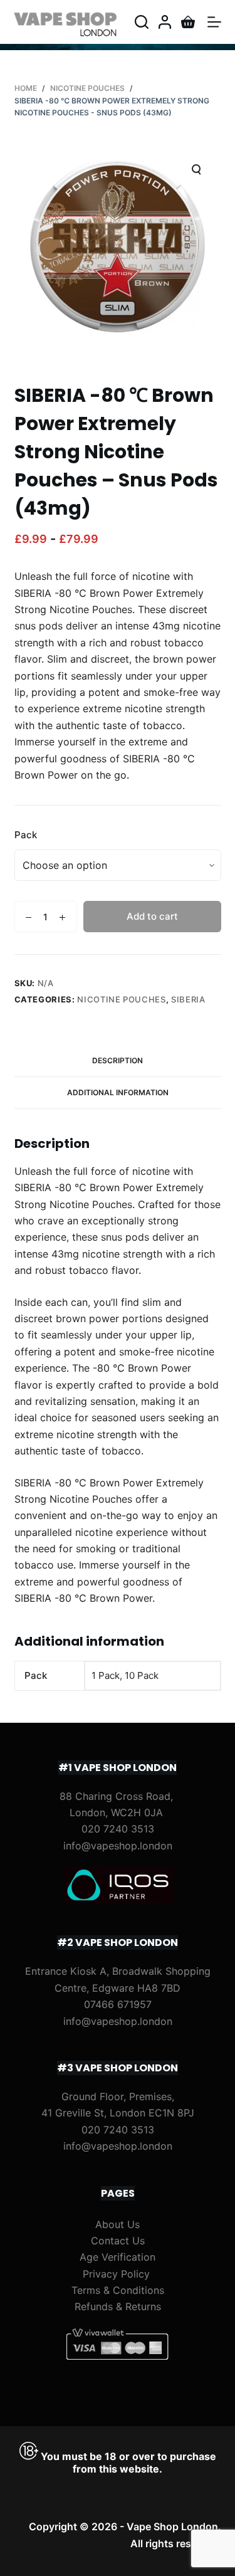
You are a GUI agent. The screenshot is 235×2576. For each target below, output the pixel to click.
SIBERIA (188, 999)
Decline (147, 2562)
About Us (118, 2224)
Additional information (118, 1092)
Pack (26, 835)
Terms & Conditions (118, 2290)
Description (118, 1060)
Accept (88, 2562)
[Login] (165, 22)
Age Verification (118, 2257)
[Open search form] (142, 22)
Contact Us (118, 2241)
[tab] (118, 1061)
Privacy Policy (116, 2274)
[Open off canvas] (214, 22)
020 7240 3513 (118, 1829)
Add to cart (152, 916)
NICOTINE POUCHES (121, 999)
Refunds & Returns (118, 2306)
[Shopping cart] (188, 22)
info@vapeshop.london (118, 1846)
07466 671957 (118, 2004)
